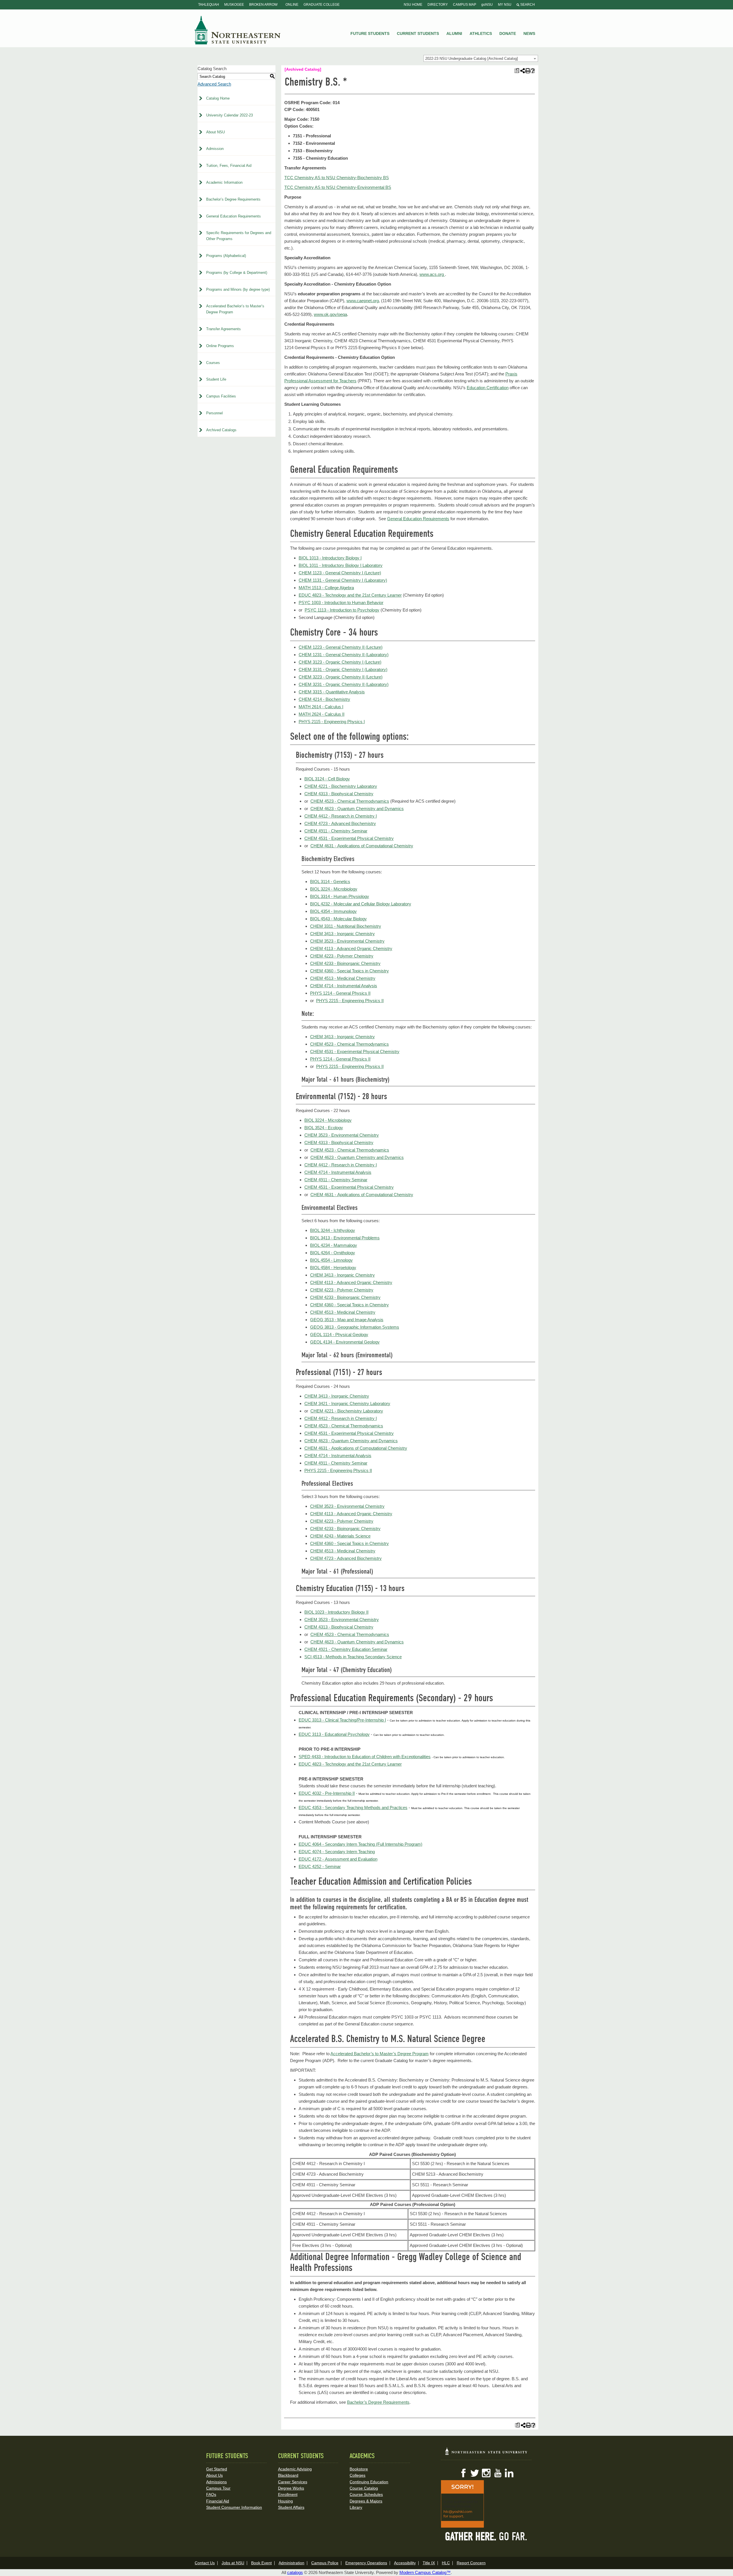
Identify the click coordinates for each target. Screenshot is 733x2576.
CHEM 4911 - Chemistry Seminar (336, 831)
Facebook (463, 2473)
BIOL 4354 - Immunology (333, 911)
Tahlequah (209, 5)
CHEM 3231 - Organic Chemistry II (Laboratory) (344, 684)
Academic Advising (295, 2469)
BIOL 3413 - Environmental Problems (345, 1238)
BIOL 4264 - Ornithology (333, 1253)
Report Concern (471, 2563)
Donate (508, 33)
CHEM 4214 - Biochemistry (324, 699)
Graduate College (322, 5)
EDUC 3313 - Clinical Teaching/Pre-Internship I (342, 1720)
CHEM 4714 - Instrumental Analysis (344, 986)
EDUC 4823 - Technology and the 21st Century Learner (350, 595)
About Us (214, 2475)
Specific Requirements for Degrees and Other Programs (239, 236)
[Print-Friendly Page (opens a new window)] (527, 71)
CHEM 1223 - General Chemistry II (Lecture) (341, 647)
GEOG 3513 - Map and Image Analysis (347, 1320)
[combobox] (481, 58)
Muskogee (234, 5)
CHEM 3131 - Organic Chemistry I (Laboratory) (343, 669)
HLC (446, 2563)
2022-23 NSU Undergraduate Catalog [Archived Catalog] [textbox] (472, 59)
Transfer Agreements (223, 329)
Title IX (429, 2563)
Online (292, 5)
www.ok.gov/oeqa (330, 314)
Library (356, 2507)
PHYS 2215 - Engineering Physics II (350, 1001)
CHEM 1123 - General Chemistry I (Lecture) (340, 573)
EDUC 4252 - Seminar (320, 1866)
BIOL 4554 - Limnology (331, 1260)
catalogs (295, 2572)
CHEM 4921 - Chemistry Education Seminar (346, 1649)
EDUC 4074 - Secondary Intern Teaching (337, 1852)
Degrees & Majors (366, 2501)
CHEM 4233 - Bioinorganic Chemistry (345, 963)
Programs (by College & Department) (237, 273)
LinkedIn (509, 2473)
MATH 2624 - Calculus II (322, 714)
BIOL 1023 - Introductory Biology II (336, 1612)
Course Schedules (366, 2494)
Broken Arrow (263, 5)
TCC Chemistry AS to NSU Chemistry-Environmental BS (338, 187)
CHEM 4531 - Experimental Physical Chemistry (349, 838)
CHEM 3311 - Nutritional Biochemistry (346, 926)
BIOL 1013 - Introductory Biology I (330, 558)
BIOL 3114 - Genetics (330, 882)
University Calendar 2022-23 (229, 115)
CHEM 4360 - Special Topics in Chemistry (349, 971)
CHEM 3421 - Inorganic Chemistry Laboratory (347, 1403)
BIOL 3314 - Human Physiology (340, 896)
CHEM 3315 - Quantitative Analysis (332, 692)
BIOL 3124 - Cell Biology (327, 779)
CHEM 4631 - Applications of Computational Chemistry (362, 846)
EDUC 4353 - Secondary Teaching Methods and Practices (353, 1808)
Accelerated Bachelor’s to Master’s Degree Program (235, 309)
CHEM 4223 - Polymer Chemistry (342, 956)
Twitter (475, 2473)
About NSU (215, 132)
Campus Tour (218, 2488)
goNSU (487, 5)
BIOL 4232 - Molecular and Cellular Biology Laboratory (361, 904)
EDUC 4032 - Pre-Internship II (327, 1793)
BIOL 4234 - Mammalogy (334, 1245)
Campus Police (325, 2563)
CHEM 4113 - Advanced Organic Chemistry (351, 948)
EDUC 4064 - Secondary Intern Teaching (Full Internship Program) (360, 1844)
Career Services (293, 2482)
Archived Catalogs (221, 430)
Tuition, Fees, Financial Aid (229, 166)
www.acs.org (432, 274)
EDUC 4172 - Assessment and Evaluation (338, 1859)
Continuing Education (369, 2482)
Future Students (370, 33)
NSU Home (413, 5)
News (529, 33)
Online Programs (220, 346)
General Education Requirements (234, 216)
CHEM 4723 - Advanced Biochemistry (340, 823)
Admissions (216, 2482)
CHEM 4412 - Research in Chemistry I (341, 816)
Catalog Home (218, 98)
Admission (215, 149)
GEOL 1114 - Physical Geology (339, 1335)
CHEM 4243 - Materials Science (340, 1536)
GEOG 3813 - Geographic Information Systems (355, 1327)
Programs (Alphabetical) (226, 256)
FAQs (211, 2494)
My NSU (505, 5)
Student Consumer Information (234, 2507)
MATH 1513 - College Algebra (326, 588)
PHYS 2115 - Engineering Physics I (332, 722)
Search (527, 5)
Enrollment (288, 2494)
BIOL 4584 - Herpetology (333, 1268)
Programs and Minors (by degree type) (238, 289)
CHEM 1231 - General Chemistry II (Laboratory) (344, 655)
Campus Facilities (221, 396)
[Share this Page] (522, 71)
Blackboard (288, 2475)
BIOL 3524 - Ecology (324, 1128)
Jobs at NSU (233, 2563)
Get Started (217, 2469)
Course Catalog (364, 2488)
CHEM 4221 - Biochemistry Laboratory (341, 786)
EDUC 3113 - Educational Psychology (334, 1734)
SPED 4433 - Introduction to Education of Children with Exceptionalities (365, 1757)
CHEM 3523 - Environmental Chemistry (347, 941)
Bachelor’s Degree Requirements (233, 199)
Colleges (357, 2475)
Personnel (214, 413)
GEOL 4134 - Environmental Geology (345, 1342)
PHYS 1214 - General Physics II (340, 993)
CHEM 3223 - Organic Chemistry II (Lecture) (341, 677)
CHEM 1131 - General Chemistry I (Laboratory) (343, 580)
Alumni (454, 33)
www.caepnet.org (363, 301)
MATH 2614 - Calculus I (321, 707)
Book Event (261, 2563)
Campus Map (465, 5)
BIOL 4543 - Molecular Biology (338, 919)
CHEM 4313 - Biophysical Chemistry (339, 794)
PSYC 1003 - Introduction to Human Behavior (341, 603)
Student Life (216, 379)
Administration (291, 2563)
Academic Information (224, 182)
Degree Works (291, 2488)
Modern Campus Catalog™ (425, 2572)
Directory (438, 5)
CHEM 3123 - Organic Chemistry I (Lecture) (340, 662)
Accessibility (405, 2563)
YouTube (498, 2473)
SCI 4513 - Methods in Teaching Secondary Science (353, 1657)
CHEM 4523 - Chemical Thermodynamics (350, 801)
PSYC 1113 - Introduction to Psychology (342, 610)
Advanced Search (214, 84)
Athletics (481, 33)
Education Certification (488, 388)
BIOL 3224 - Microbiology (334, 889)
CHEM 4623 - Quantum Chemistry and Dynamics (357, 809)
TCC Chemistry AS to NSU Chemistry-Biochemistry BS (337, 178)
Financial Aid (218, 2501)
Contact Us (205, 2563)
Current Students (418, 33)
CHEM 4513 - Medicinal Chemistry (343, 978)
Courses (213, 363)
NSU (238, 30)
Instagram (486, 2473)
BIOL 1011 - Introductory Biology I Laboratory (341, 565)
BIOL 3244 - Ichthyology (333, 1230)
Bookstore (359, 2469)
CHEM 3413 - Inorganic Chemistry (342, 934)
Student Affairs (291, 2507)
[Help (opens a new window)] (533, 71)
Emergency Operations (366, 2563)
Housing (285, 2501)
